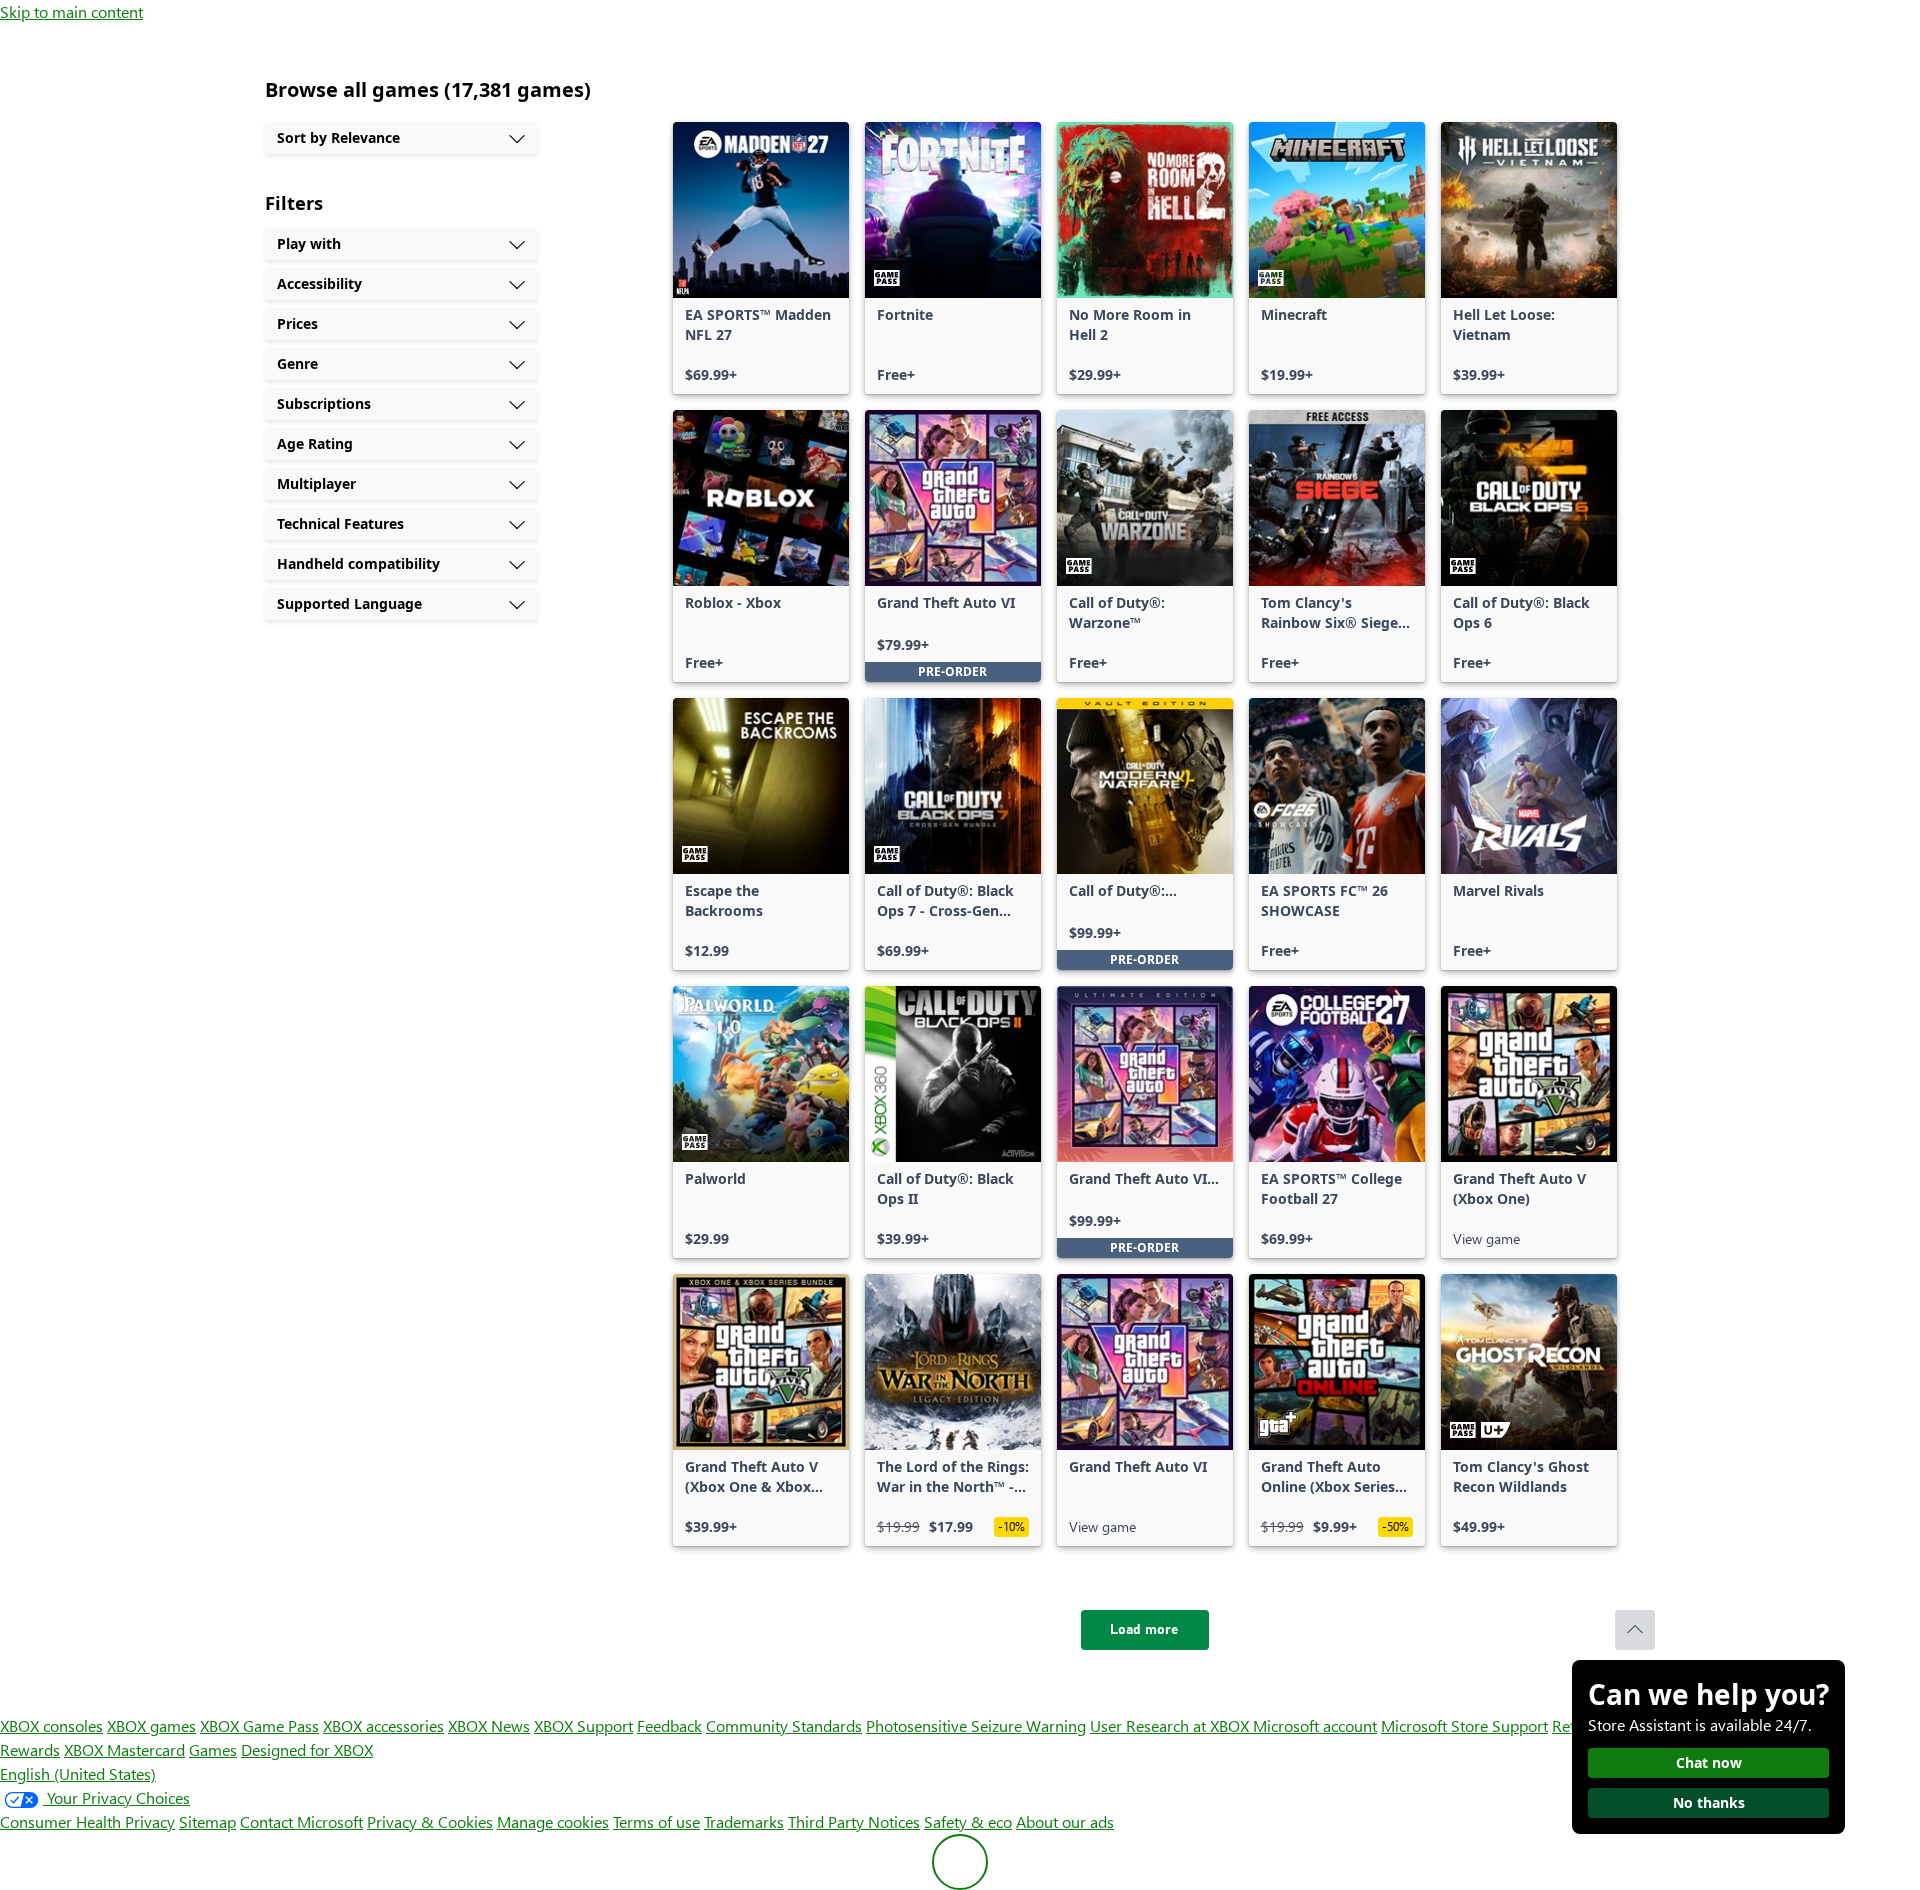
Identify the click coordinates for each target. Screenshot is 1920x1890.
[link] (761, 258)
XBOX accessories (383, 1725)
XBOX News (489, 1725)
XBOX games (151, 1725)
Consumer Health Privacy (87, 1821)
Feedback (669, 1725)
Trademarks (744, 1821)
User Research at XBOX (1171, 1725)
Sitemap (207, 1821)
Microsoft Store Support (1464, 1725)
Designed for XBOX (307, 1749)
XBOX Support (583, 1725)
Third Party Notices (854, 1821)
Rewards (30, 1749)
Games (213, 1749)
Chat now (1709, 1762)
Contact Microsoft (301, 1821)
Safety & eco (968, 1821)
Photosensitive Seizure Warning (976, 1725)
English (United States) (78, 1773)
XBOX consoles (51, 1725)
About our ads (1065, 1821)
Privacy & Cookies (430, 1821)
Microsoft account (1315, 1725)
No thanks (1709, 1802)
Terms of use (656, 1821)
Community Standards (784, 1725)
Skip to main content (71, 11)
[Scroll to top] (1635, 1630)
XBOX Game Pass (259, 1725)
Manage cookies (553, 1821)
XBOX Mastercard (124, 1749)
